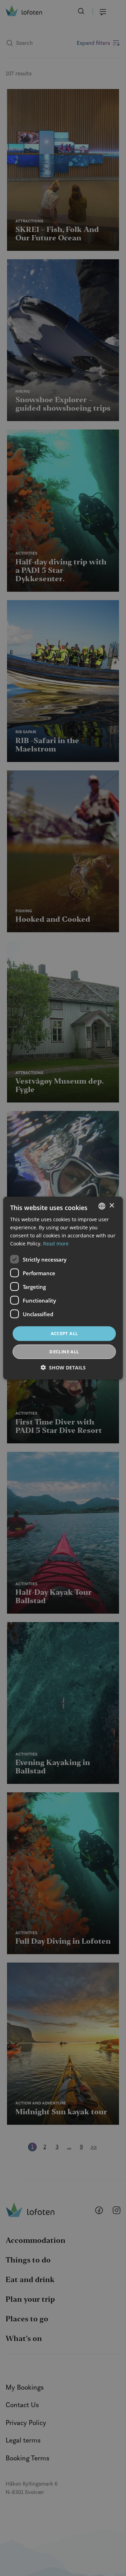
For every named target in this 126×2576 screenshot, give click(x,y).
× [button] (111, 1206)
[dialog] (63, 1288)
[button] (63, 1368)
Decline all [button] (64, 1352)
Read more (56, 1244)
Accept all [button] (64, 1333)
